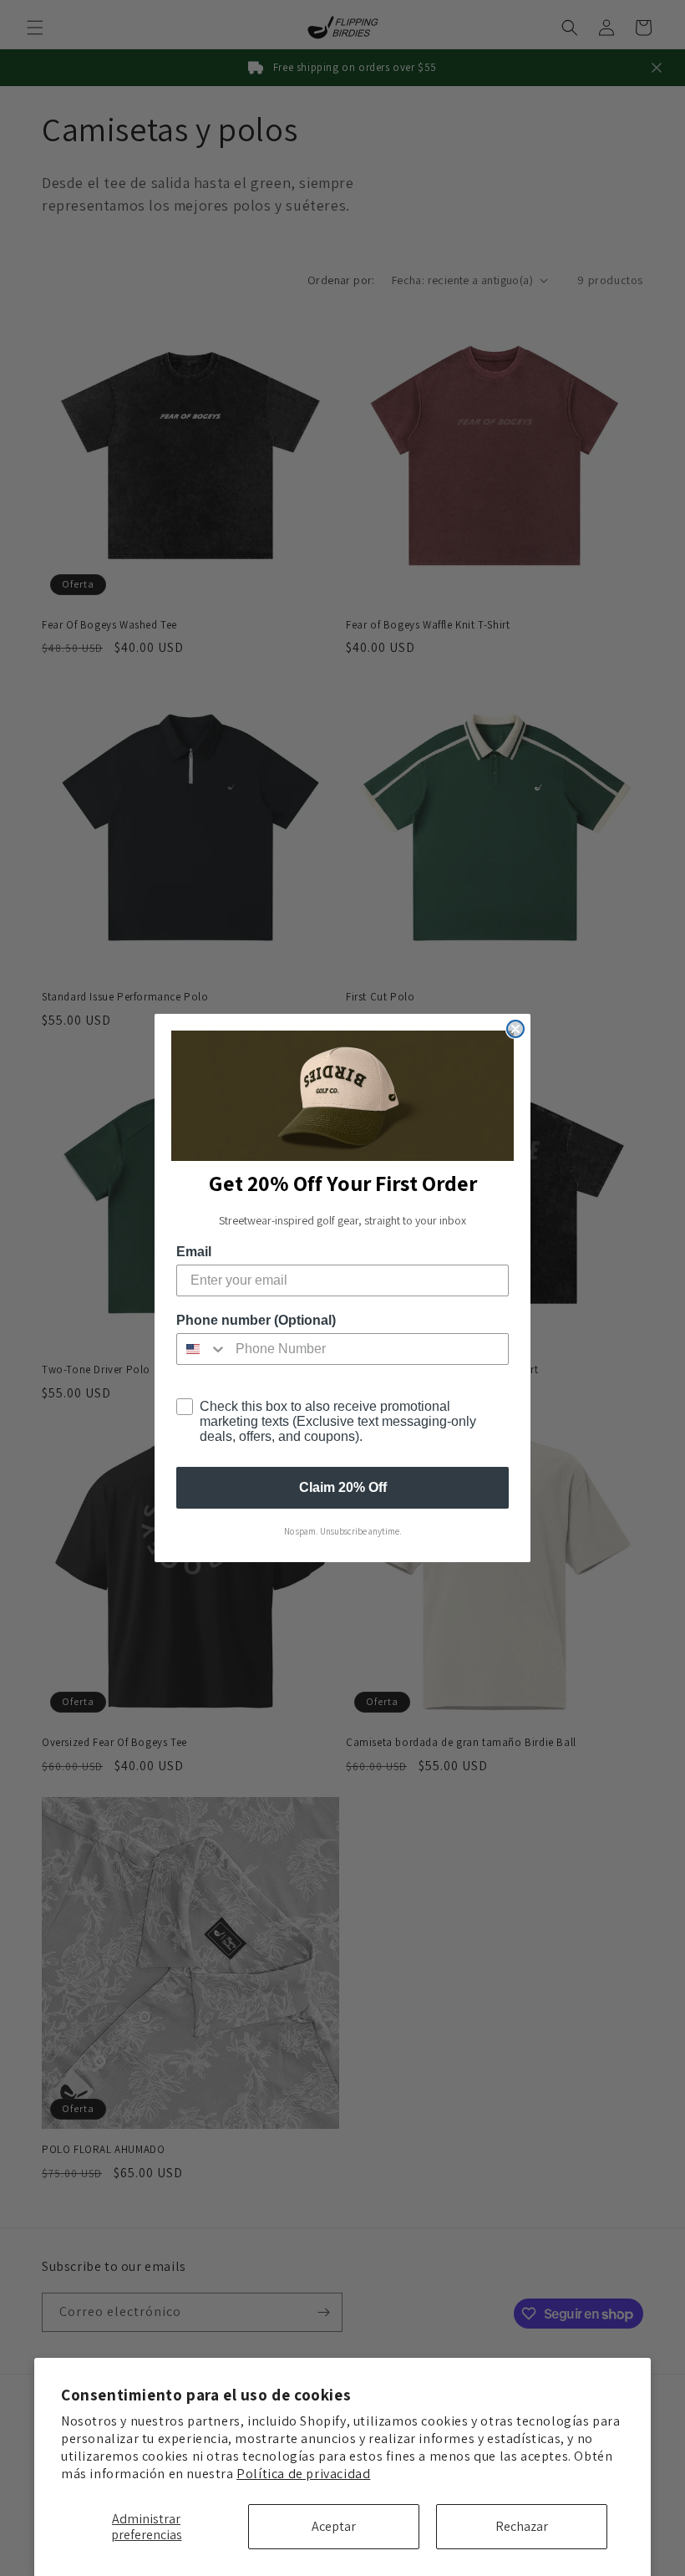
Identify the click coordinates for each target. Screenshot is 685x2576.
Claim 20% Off (343, 1487)
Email (194, 1252)
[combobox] (202, 1349)
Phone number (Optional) (256, 1320)
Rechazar (522, 2526)
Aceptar (334, 2526)
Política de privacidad (303, 2474)
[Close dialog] (515, 1029)
